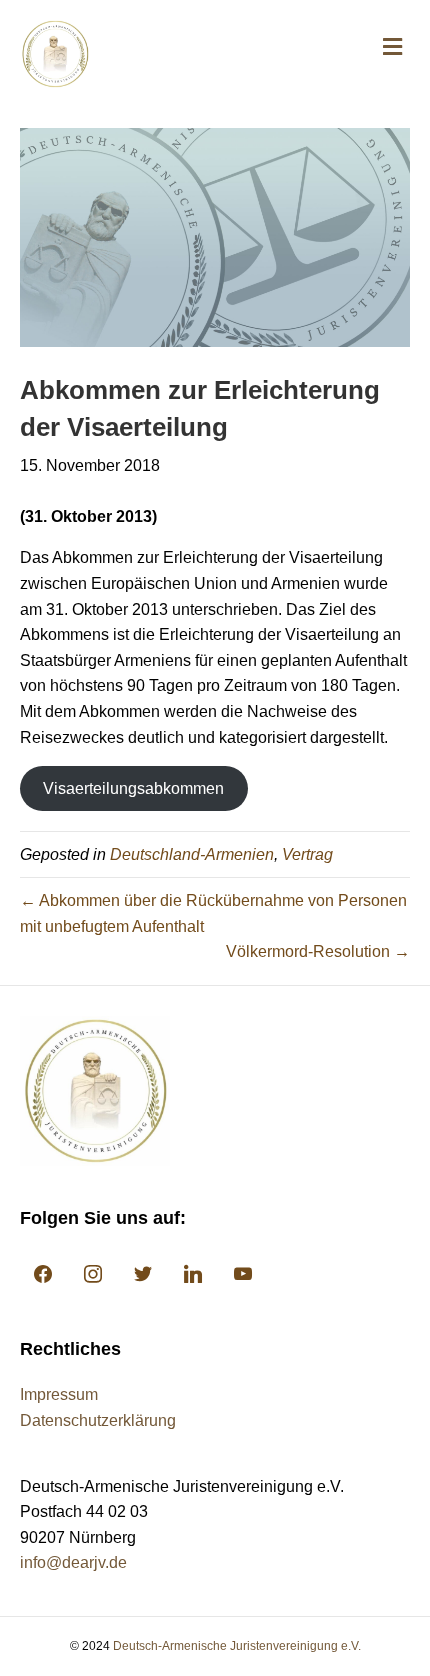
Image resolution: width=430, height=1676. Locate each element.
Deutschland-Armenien (192, 854)
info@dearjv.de (73, 1562)
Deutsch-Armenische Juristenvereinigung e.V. (237, 1646)
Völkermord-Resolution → (318, 951)
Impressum (59, 1394)
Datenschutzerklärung (98, 1420)
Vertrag (307, 854)
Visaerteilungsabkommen (133, 788)
